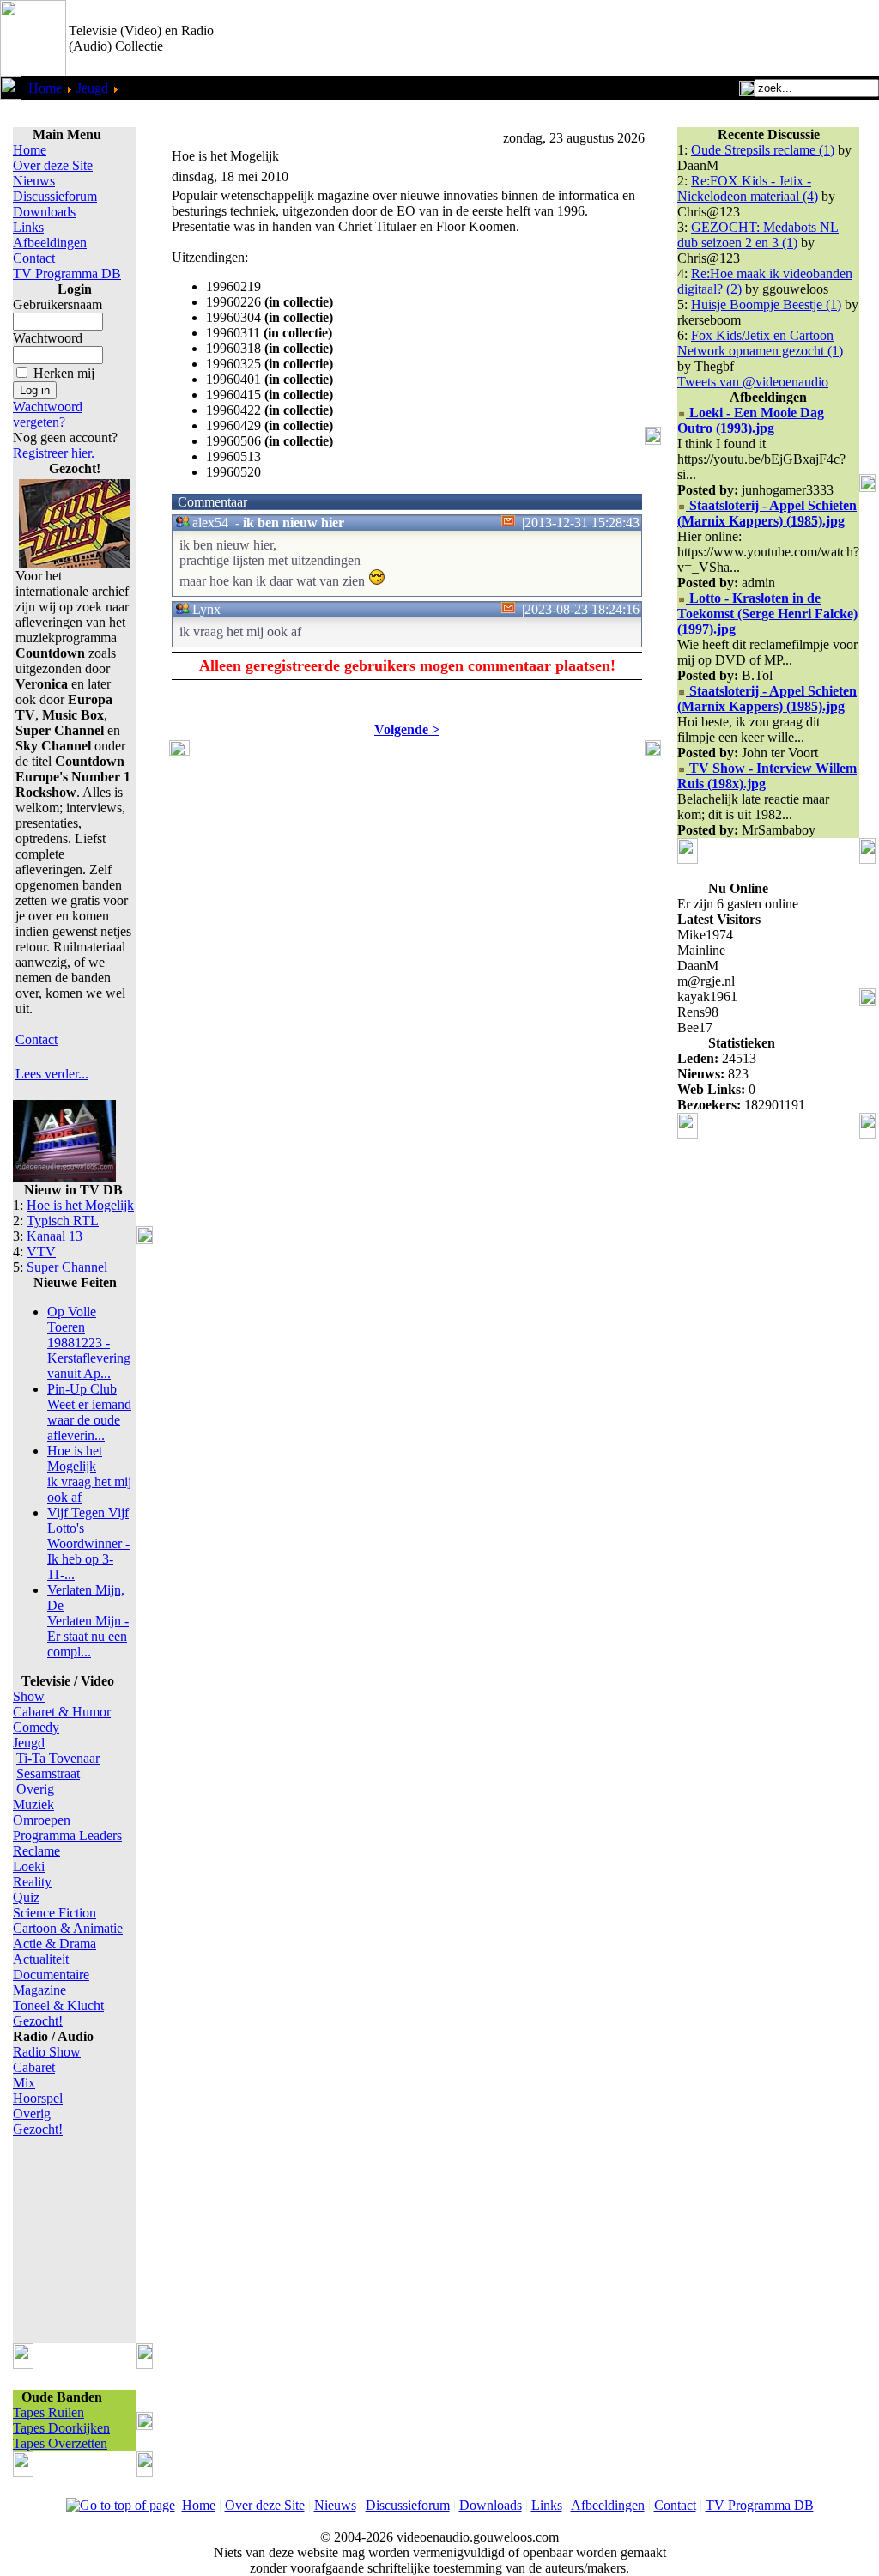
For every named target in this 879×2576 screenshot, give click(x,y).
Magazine (39, 1990)
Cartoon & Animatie (68, 1928)
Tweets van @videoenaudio (753, 382)
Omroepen (42, 1820)
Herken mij (64, 373)
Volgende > (407, 729)
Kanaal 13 (55, 1236)
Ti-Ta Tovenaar (58, 1758)
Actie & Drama (55, 1944)
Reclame (36, 1851)
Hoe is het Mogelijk (80, 1205)
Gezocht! (38, 2021)
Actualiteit (41, 1959)
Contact (34, 258)
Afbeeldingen (50, 243)
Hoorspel (38, 2098)
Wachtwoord (48, 338)
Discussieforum (55, 196)
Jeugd (92, 88)
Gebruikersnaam (58, 304)
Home (45, 88)
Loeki (29, 1866)
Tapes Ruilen (48, 2412)
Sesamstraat (48, 1774)
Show (29, 1696)
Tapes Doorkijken (61, 2428)
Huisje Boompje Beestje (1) (766, 304)
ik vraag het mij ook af (89, 1474)
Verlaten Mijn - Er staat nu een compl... (88, 1621)
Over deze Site (53, 165)
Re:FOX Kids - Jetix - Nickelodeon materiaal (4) (748, 188)
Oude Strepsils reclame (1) (763, 150)
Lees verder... (52, 1074)
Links (28, 227)
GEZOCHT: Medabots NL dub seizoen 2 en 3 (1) (758, 235)
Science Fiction (55, 1913)
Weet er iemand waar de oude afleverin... (89, 1412)
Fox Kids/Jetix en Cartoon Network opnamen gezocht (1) (760, 343)
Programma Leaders (67, 1835)
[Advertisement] (678, 39)
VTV (41, 1252)
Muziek (33, 1804)
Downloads (44, 212)
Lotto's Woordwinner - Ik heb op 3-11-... (88, 1543)
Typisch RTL (63, 1221)
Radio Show (47, 2052)
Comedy (36, 1727)
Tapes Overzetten (60, 2443)
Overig (35, 1789)
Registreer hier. (54, 453)
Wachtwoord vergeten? (48, 414)
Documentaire (51, 1975)
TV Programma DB (67, 273)
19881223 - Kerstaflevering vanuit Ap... (89, 1343)
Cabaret (34, 2067)
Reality (32, 1882)
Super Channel (67, 1267)
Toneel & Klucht (58, 2005)
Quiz (26, 1897)
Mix (24, 2083)
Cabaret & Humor (62, 1712)
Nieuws (34, 181)
